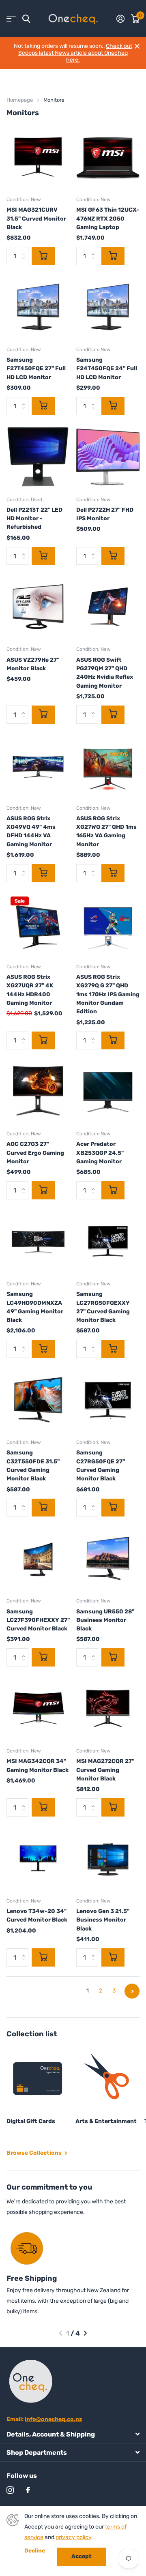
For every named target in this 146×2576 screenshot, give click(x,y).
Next (132, 1991)
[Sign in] (120, 19)
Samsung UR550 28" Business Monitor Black (105, 1620)
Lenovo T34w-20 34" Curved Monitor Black (37, 1915)
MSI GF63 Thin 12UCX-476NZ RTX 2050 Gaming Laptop (108, 219)
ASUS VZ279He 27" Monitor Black (33, 664)
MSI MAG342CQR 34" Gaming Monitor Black (38, 1765)
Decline (35, 2551)
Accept (82, 2556)
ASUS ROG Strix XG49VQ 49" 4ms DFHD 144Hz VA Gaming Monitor (31, 831)
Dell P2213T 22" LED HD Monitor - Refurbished (34, 519)
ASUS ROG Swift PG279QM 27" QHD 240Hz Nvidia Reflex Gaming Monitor (105, 673)
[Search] (26, 19)
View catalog (11, 19)
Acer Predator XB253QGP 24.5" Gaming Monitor (100, 1153)
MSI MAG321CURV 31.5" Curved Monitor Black (36, 219)
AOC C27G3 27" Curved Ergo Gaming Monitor (35, 1153)
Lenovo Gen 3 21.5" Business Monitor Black (103, 1920)
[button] (61, 2333)
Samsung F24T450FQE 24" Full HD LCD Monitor (107, 369)
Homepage (20, 100)
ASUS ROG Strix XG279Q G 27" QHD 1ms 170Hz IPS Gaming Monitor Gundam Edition (108, 994)
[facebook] (28, 2490)
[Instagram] (10, 2490)
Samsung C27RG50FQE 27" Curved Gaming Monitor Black (101, 1466)
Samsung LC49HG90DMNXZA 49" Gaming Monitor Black (35, 1307)
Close (137, 46)
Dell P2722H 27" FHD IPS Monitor (105, 514)
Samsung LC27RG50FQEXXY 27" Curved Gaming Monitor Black (103, 1307)
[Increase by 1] (95, 249)
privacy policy (73, 2537)
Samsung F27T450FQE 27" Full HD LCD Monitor (36, 369)
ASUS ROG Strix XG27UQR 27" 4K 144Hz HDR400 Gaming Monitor (30, 990)
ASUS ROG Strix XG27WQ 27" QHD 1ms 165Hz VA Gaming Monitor (106, 831)
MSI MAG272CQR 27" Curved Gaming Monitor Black (105, 1770)
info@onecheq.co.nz (54, 2419)
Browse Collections (35, 2153)
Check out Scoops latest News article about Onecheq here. (75, 53)
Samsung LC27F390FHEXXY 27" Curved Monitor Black (38, 1620)
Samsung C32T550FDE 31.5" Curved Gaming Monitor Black (33, 1466)
